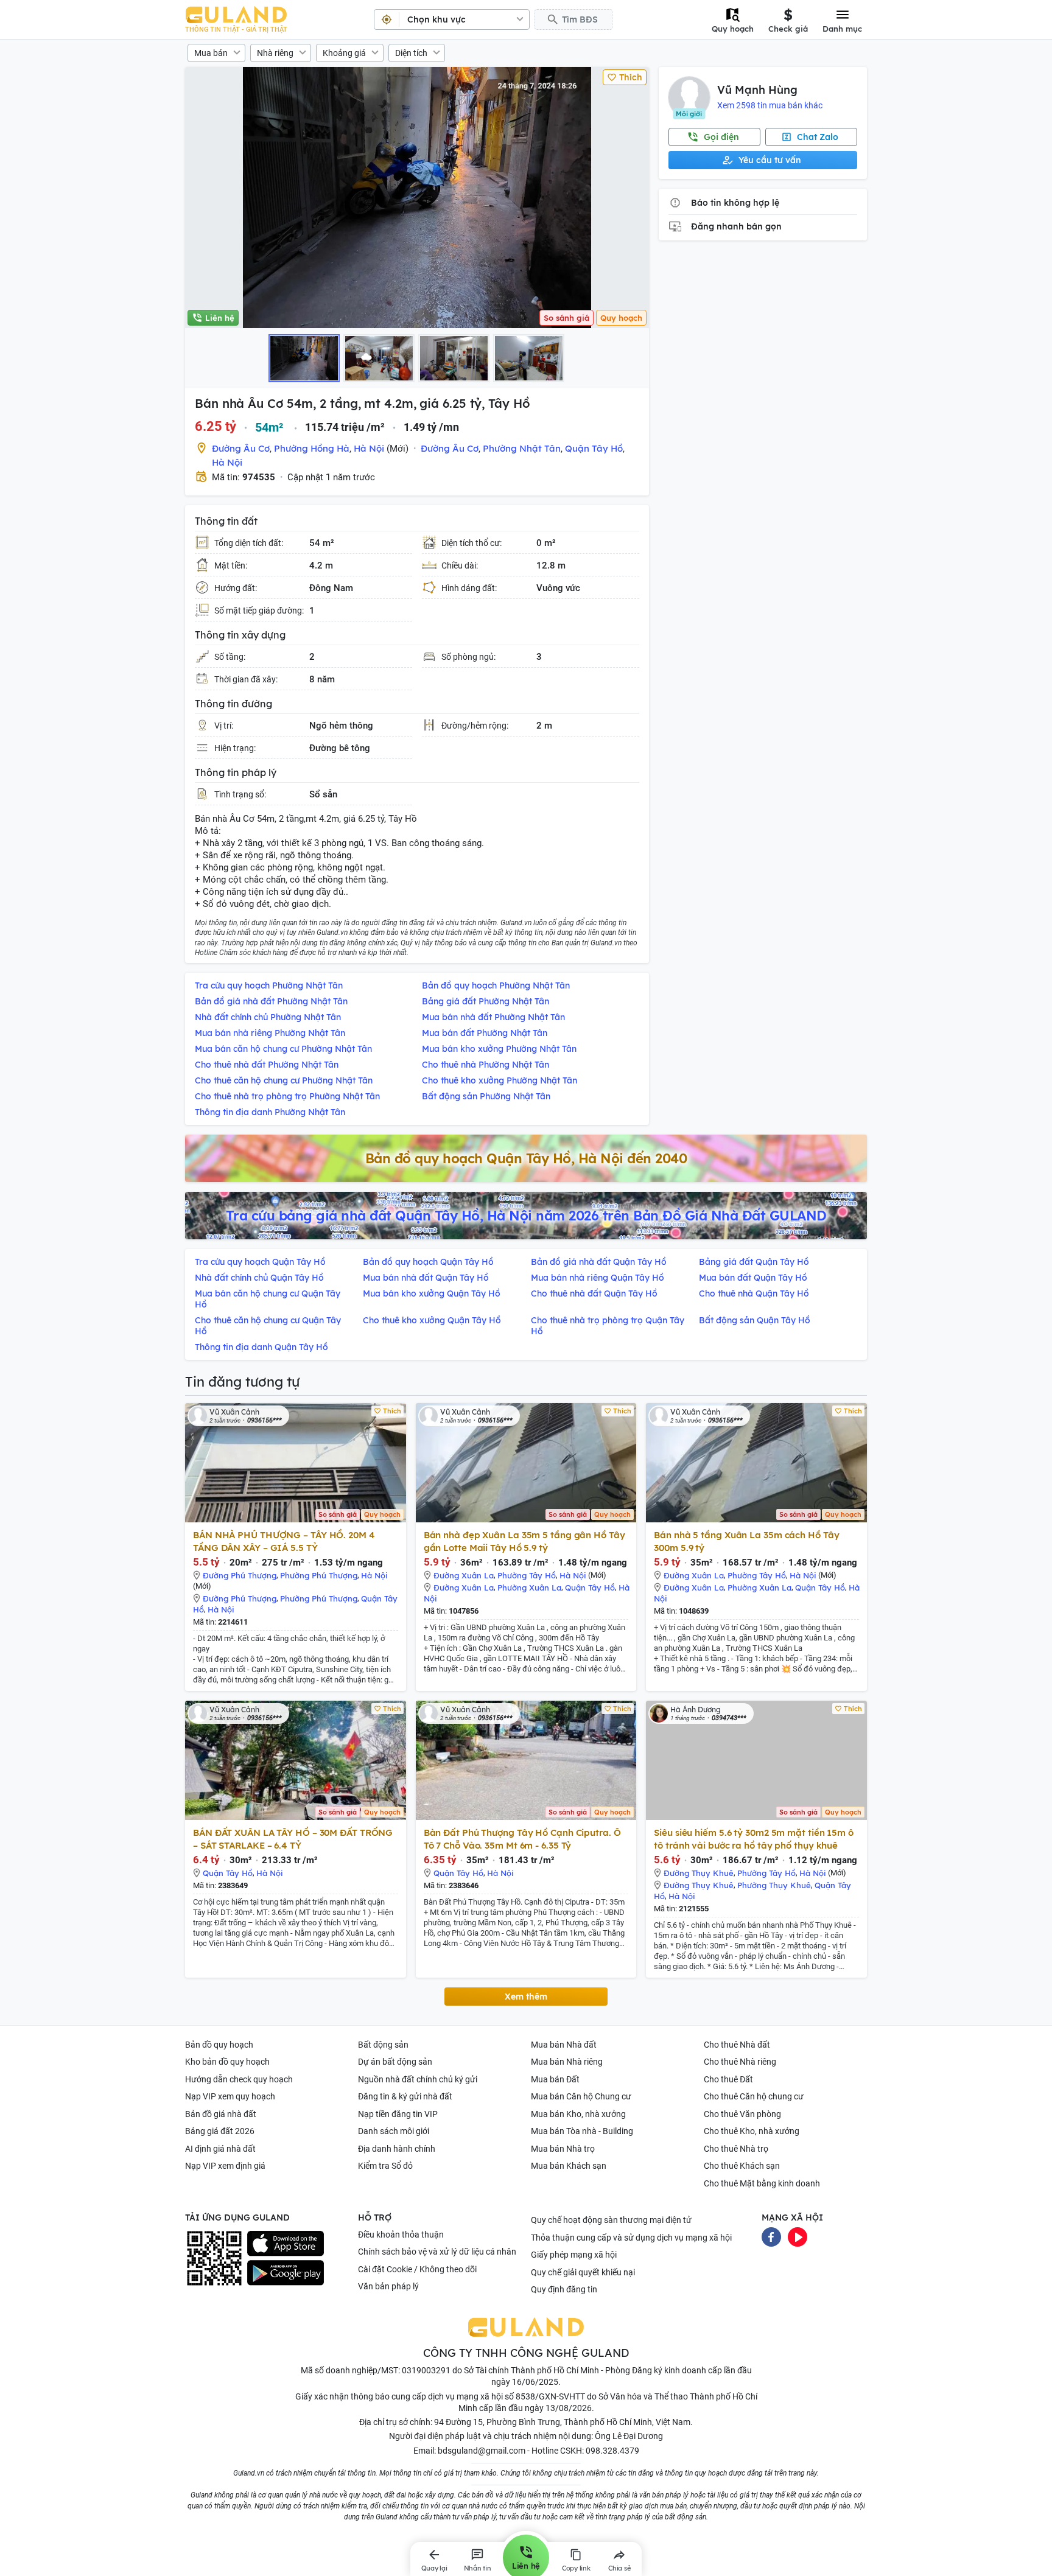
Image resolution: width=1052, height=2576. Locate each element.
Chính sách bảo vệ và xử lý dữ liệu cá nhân (437, 2252)
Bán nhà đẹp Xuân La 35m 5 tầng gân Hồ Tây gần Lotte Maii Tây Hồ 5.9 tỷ (524, 1541)
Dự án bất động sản (395, 2062)
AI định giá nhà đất (220, 2149)
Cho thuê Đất (728, 2079)
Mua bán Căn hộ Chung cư (581, 2096)
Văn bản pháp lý (388, 2286)
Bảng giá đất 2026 (220, 2131)
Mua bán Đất (555, 2079)
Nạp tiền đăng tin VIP (398, 2114)
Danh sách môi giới (394, 2131)
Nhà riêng (275, 53)
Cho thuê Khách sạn (742, 2166)
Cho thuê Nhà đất (737, 2045)
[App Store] (286, 2244)
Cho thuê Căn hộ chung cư (754, 2096)
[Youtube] (798, 2236)
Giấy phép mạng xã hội (574, 2255)
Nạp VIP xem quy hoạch (230, 2096)
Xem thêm (526, 1997)
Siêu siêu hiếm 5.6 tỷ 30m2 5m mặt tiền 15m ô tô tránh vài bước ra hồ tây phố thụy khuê (754, 1839)
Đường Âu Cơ (241, 448)
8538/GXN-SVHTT (550, 2396)
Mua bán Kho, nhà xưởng (578, 2114)
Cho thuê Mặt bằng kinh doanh (762, 2183)
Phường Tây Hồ (527, 1575)
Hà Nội (369, 448)
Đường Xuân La (464, 1575)
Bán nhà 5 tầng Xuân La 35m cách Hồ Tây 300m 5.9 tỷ (746, 1541)
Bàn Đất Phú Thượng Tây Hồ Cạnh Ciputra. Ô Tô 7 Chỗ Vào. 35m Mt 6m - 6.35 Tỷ (522, 1839)
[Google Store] (286, 2273)
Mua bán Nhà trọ (563, 2149)
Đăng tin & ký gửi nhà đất (405, 2096)
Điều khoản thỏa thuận (401, 2235)
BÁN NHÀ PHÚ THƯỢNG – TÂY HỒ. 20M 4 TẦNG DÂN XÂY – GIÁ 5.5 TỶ (284, 1541)
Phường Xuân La (529, 1587)
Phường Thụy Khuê (774, 1885)
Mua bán (211, 53)
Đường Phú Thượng (240, 1575)
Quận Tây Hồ (594, 448)
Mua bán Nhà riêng (567, 2062)
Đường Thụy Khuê (699, 1873)
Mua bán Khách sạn (569, 2166)
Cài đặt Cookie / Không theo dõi (417, 2269)
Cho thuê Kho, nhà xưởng (752, 2131)
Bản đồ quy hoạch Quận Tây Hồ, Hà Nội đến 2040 (526, 1158)
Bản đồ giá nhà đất (221, 2114)
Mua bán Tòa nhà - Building (582, 2131)
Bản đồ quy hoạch (219, 2045)
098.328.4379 (612, 2451)
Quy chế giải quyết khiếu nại (583, 2272)
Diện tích (411, 53)
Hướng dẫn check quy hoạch (239, 2079)
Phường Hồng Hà (312, 448)
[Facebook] (771, 2236)
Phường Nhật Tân (522, 448)
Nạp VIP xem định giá (225, 2166)
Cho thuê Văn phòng (742, 2114)
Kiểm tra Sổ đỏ (385, 2166)
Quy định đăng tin (564, 2289)
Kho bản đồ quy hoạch (227, 2062)
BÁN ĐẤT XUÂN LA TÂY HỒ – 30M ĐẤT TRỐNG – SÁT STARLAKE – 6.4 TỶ (293, 1839)
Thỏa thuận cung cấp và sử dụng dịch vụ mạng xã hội (631, 2238)
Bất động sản (383, 2045)
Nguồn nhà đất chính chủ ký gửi (418, 2079)
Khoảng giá (344, 53)
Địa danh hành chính (397, 2149)
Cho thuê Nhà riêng (740, 2062)
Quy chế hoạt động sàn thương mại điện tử (611, 2220)
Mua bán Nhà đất (564, 2045)
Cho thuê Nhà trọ (736, 2149)
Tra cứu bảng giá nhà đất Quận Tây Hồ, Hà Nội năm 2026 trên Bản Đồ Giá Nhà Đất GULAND (526, 1216)
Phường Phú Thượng (319, 1575)
